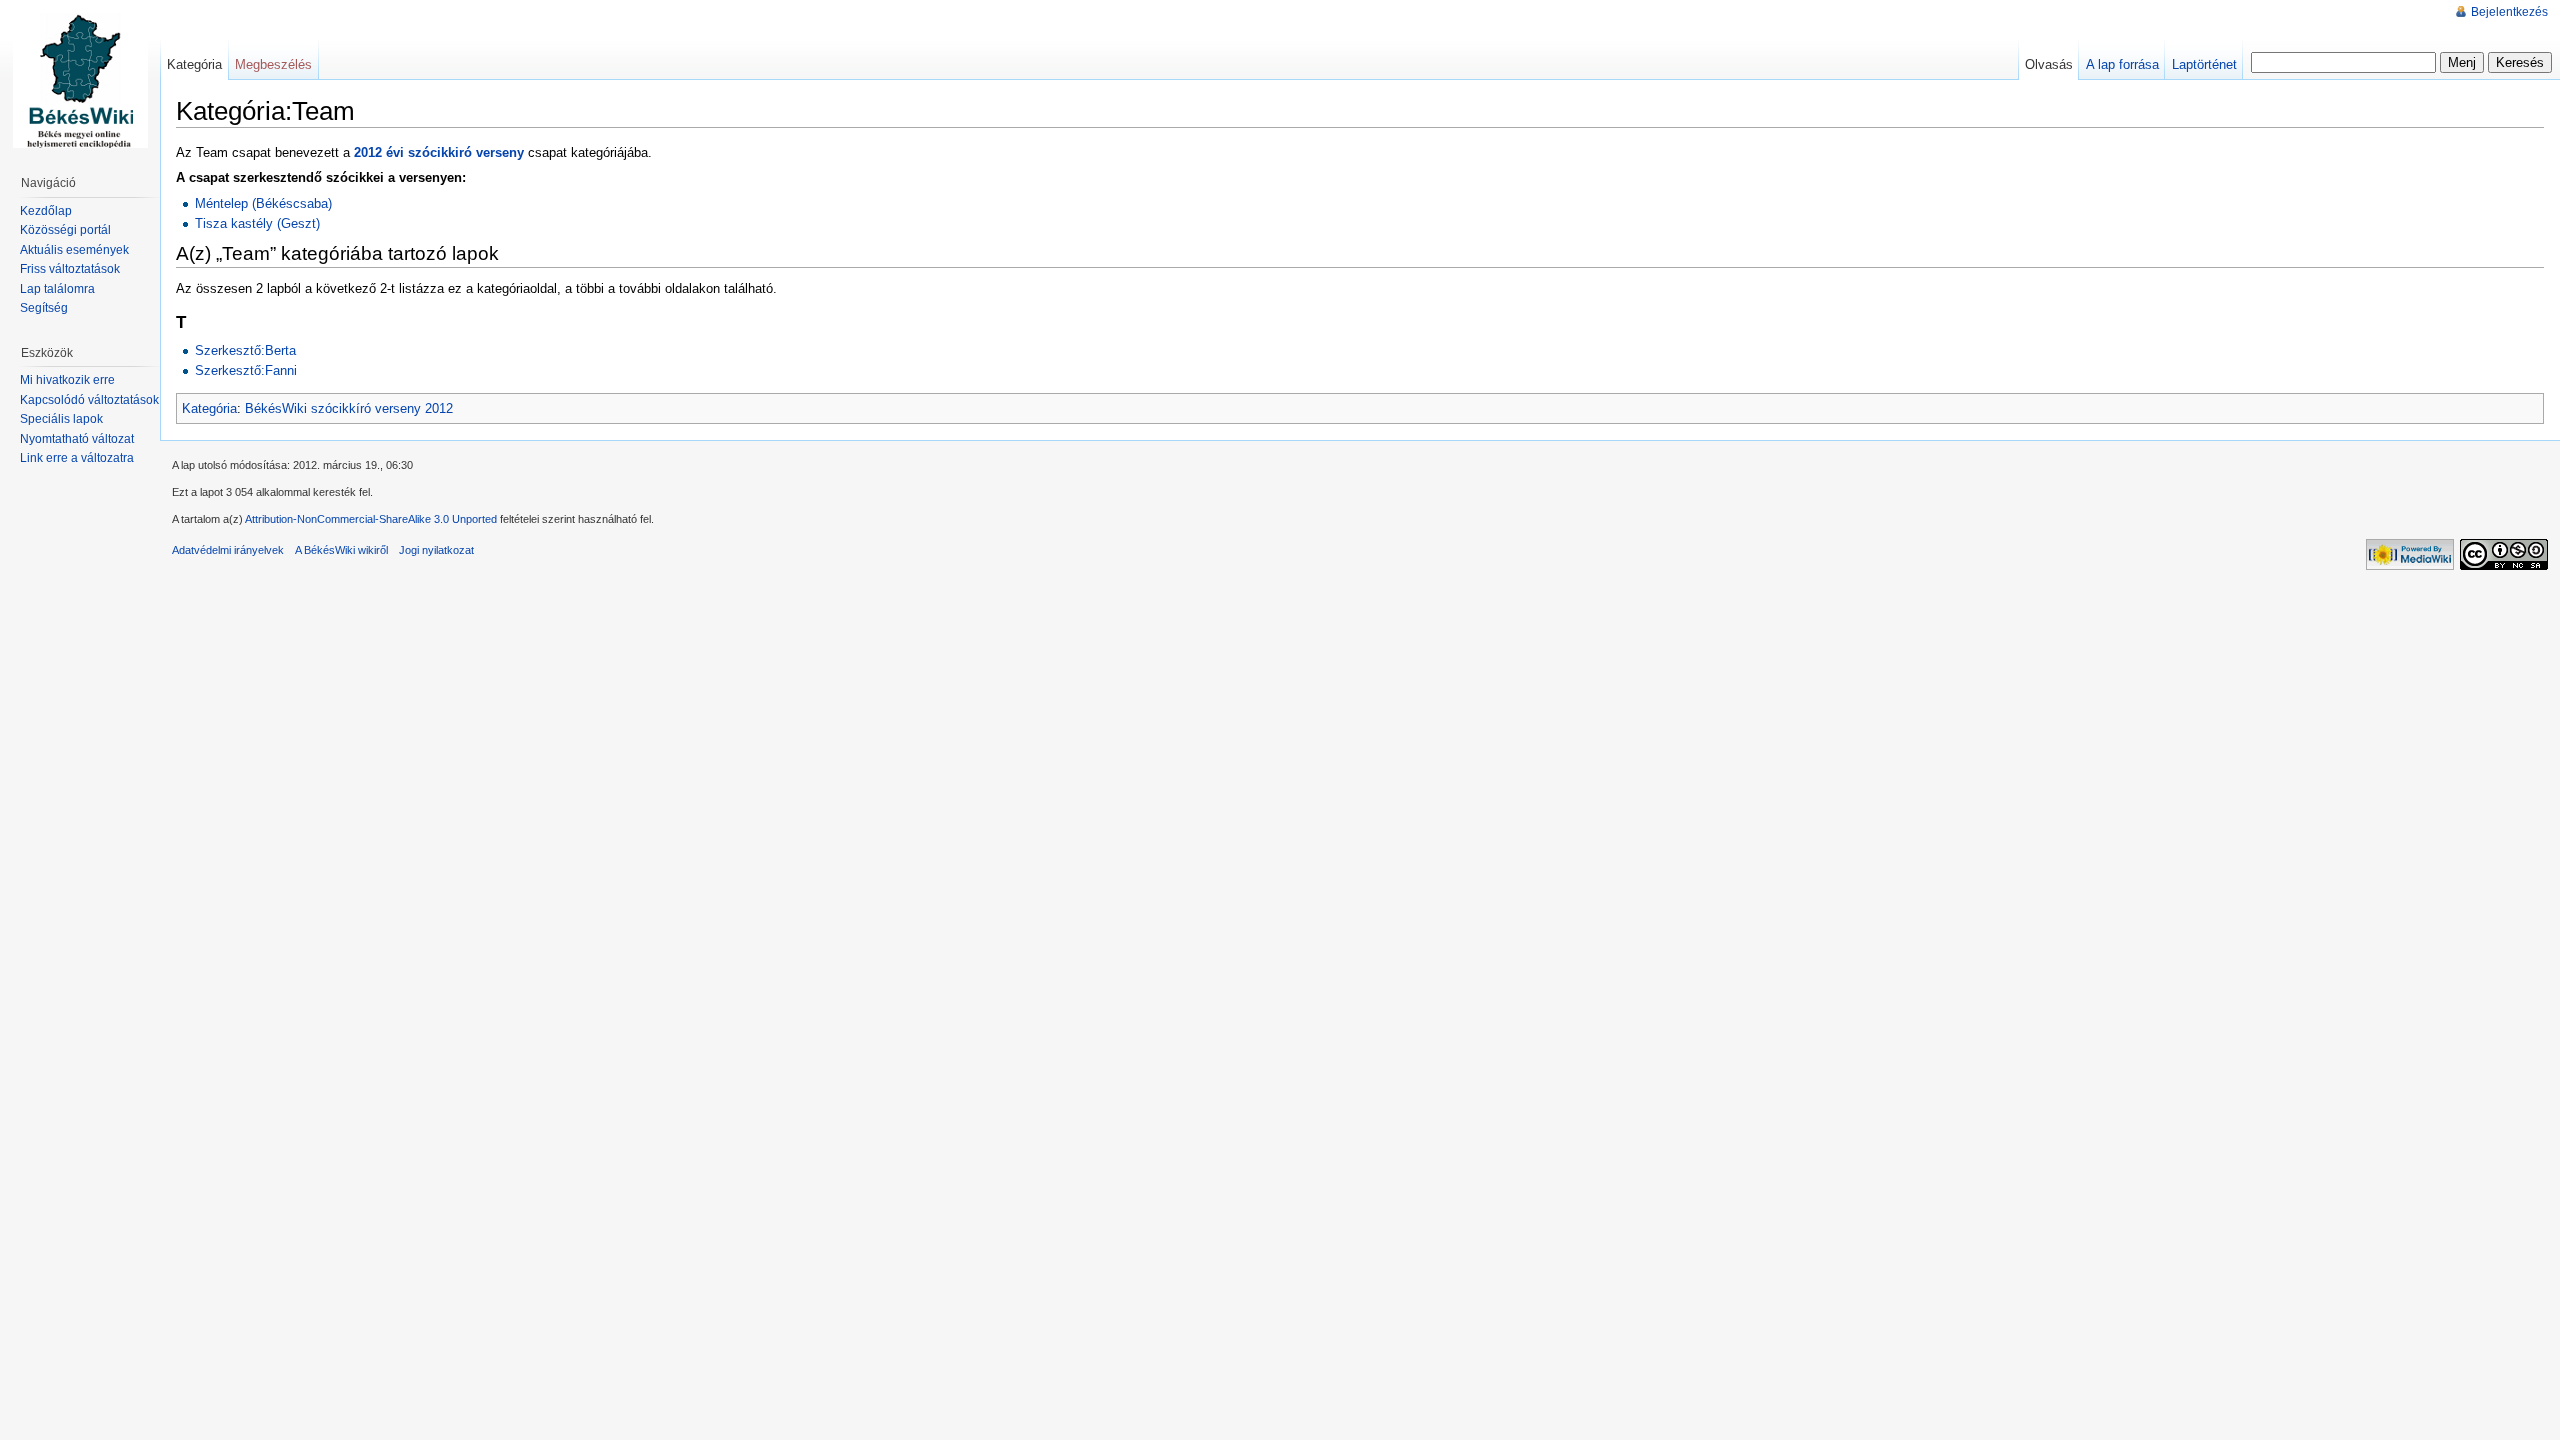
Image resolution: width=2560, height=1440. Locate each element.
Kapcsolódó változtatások (89, 400)
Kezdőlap (46, 211)
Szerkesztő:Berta (245, 350)
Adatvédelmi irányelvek (228, 550)
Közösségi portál (65, 230)
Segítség (44, 308)
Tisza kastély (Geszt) (257, 223)
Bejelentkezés (2509, 12)
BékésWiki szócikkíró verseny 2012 (349, 408)
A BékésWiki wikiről (341, 550)
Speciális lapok (61, 419)
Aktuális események (74, 250)
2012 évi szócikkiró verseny (439, 152)
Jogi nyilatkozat (436, 550)
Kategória (209, 408)
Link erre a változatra (77, 458)
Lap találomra (57, 289)
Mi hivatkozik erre (67, 380)
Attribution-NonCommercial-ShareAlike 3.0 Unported (371, 519)
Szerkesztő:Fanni (246, 370)
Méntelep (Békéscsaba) (263, 203)
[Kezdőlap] (80, 80)
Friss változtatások (70, 269)
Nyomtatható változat (77, 439)
